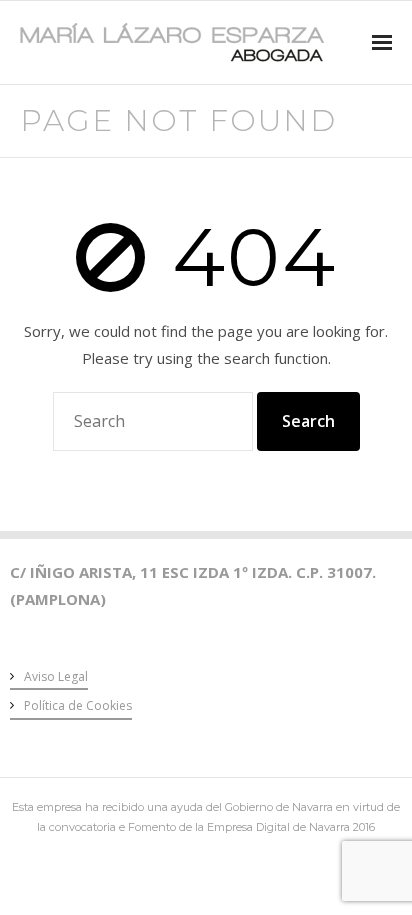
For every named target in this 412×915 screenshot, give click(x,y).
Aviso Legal (56, 676)
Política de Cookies (78, 705)
